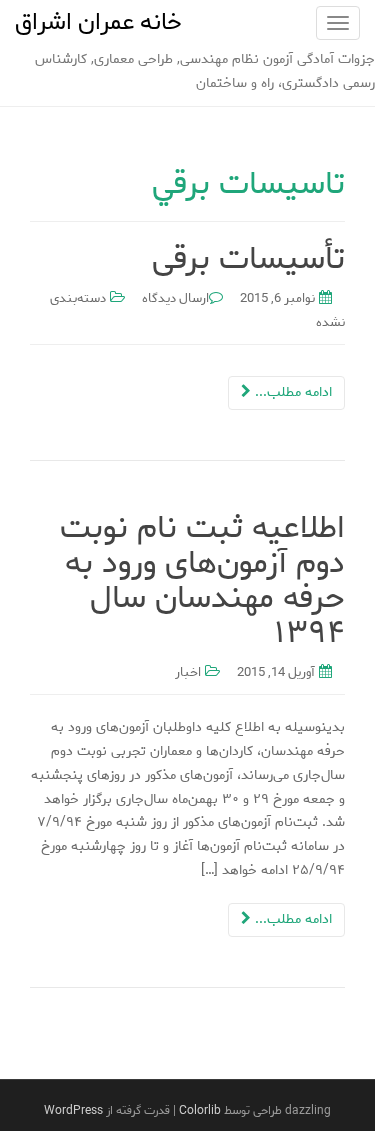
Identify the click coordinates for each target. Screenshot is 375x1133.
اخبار (188, 672)
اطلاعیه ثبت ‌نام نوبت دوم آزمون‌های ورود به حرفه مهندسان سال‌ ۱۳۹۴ (202, 581)
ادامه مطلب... (291, 392)
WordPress (73, 1110)
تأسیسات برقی (248, 259)
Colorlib (200, 1110)
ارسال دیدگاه (175, 298)
